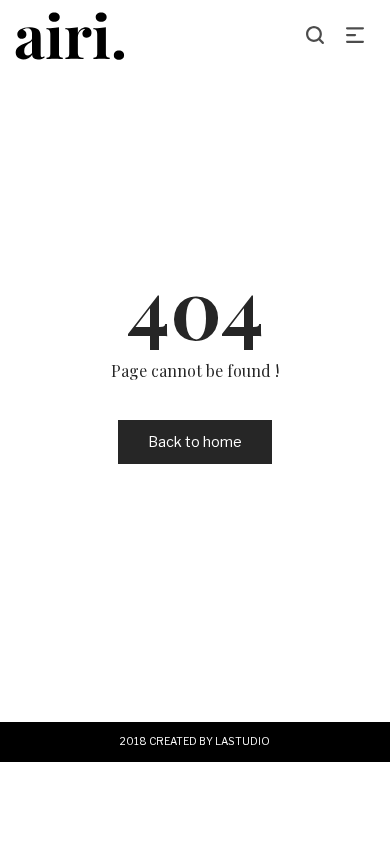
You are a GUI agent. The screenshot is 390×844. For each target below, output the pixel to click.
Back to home (195, 441)
